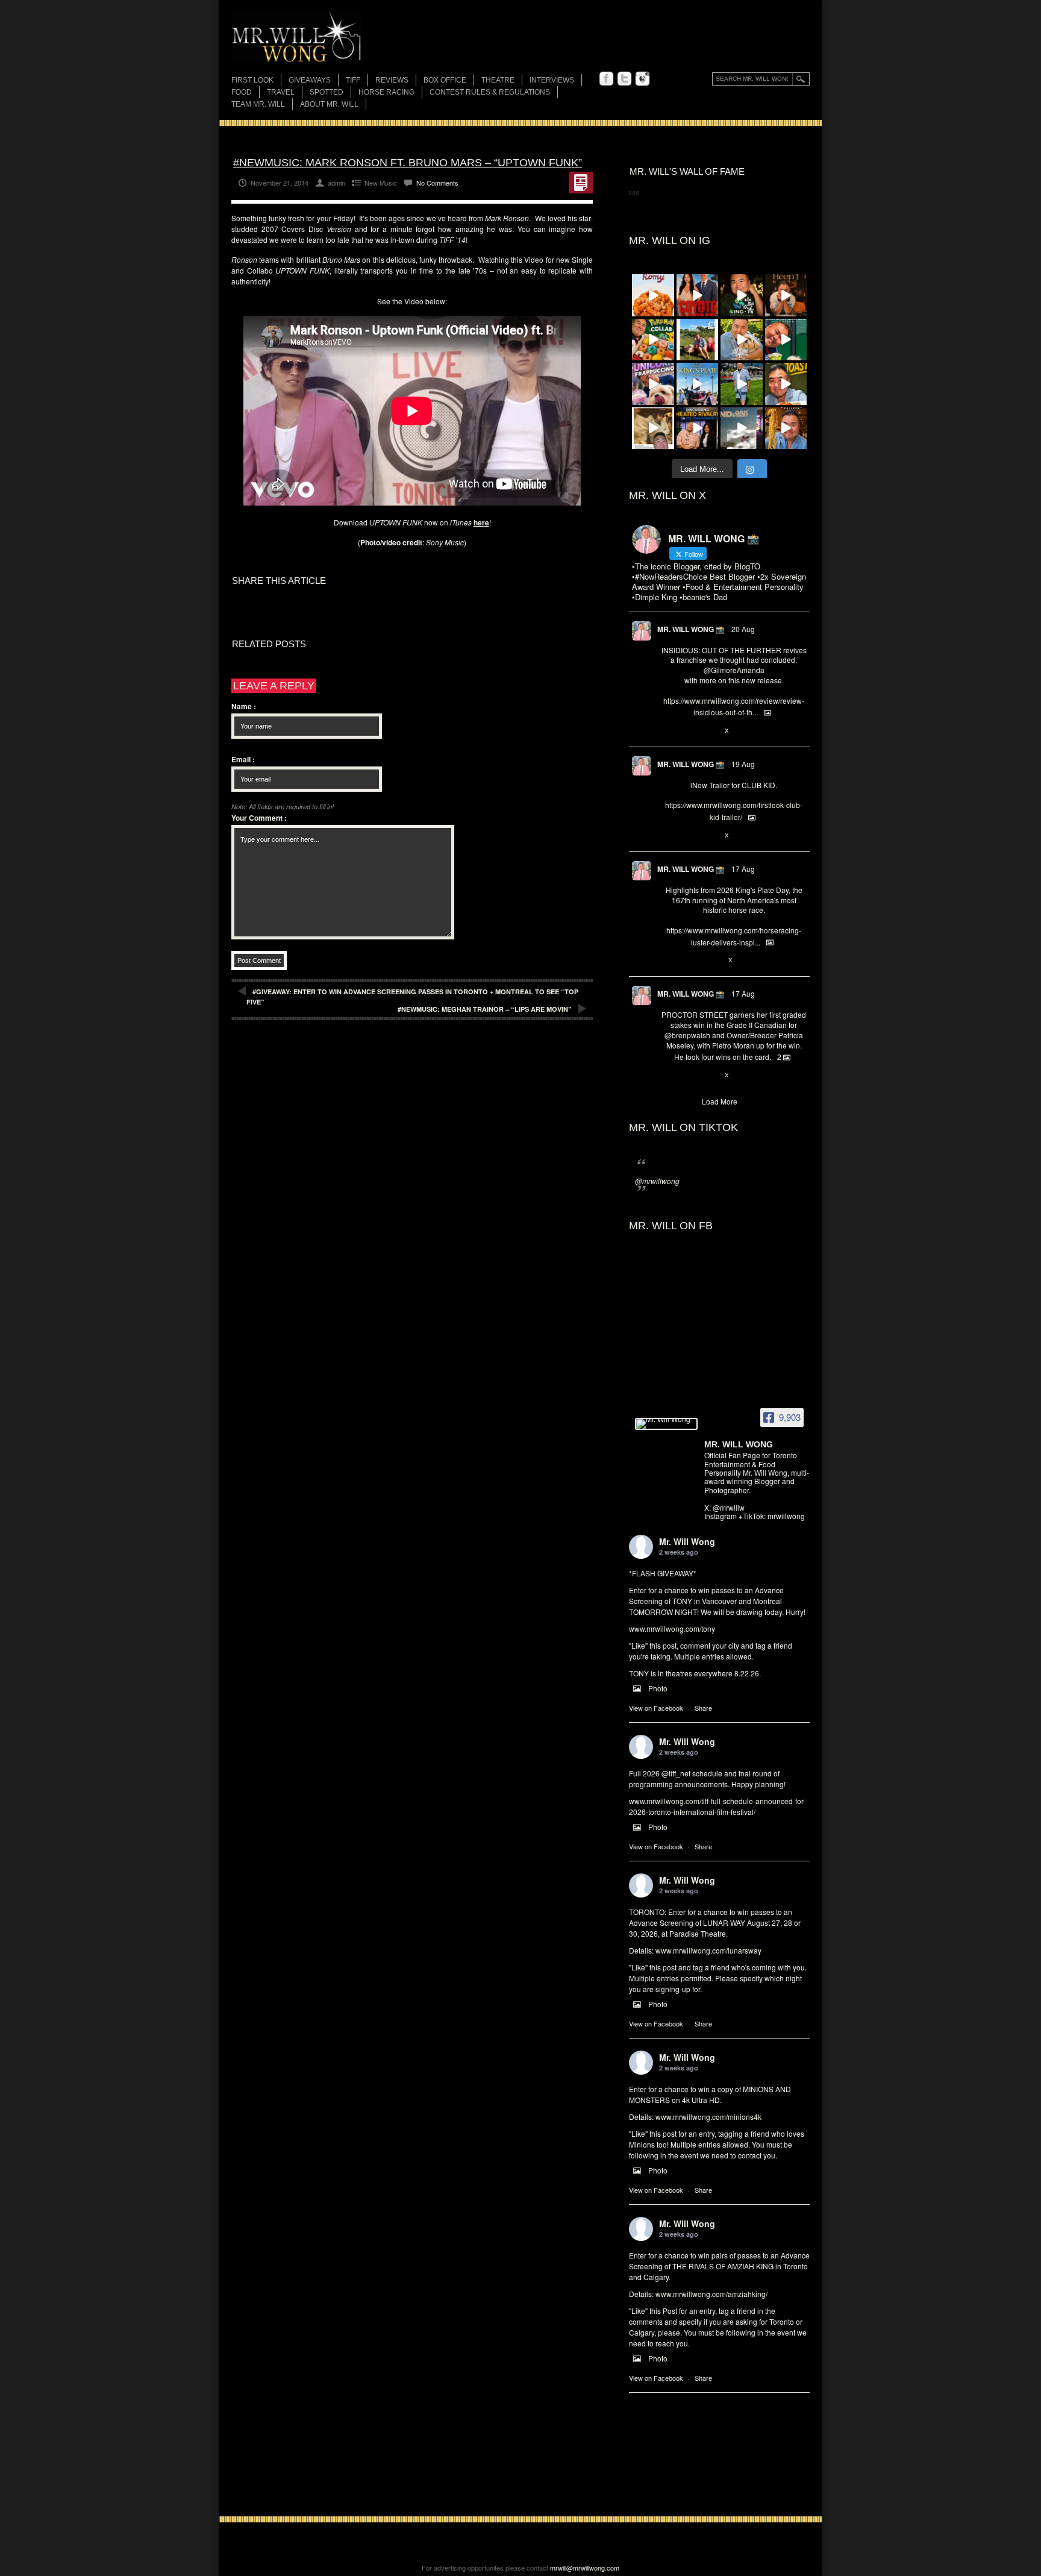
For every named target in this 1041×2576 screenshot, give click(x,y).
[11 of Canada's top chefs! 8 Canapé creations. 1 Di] (742, 340)
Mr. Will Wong (687, 1541)
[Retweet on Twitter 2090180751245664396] (687, 836)
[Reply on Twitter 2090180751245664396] (667, 836)
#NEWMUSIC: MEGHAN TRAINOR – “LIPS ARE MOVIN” (485, 1009)
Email (243, 759)
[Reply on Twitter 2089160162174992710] (667, 961)
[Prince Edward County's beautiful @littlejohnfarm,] (698, 340)
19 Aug (743, 764)
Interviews (552, 80)
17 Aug (743, 869)
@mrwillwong (657, 1181)
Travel (281, 92)
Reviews (392, 81)
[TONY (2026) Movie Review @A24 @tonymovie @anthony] (653, 428)
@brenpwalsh (687, 1035)
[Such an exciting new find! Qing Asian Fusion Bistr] (742, 295)
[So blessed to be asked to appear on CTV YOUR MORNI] (698, 428)
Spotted (327, 92)
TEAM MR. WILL (258, 104)
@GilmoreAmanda (734, 670)
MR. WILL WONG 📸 (691, 629)
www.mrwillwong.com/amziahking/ (711, 2294)
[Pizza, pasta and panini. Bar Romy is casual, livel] (653, 295)
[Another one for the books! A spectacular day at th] (698, 384)
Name (244, 706)
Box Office (445, 80)
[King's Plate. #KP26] (742, 384)
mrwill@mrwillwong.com (585, 2568)
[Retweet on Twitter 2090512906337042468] (687, 731)
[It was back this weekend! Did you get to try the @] (653, 384)
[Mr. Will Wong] (666, 1424)
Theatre (498, 80)
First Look (252, 80)
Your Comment (259, 818)
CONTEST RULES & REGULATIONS (490, 92)
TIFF (353, 80)
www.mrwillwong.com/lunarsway (708, 1950)
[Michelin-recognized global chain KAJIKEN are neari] (786, 428)
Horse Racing (386, 92)
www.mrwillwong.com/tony (672, 1628)
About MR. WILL (329, 104)
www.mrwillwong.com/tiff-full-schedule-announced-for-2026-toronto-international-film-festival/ (717, 1806)
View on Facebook (656, 1708)
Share (703, 1708)
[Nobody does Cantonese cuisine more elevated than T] (786, 295)
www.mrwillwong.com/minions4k (708, 2117)
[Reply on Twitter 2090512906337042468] (667, 731)
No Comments (437, 183)
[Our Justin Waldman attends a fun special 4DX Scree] (742, 428)
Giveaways (310, 80)
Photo (658, 1688)
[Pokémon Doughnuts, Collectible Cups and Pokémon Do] (653, 340)
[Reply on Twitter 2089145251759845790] (667, 1076)
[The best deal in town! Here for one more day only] (786, 340)
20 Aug (743, 629)
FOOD (242, 92)
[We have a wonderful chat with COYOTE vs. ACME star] (698, 295)
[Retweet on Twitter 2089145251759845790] (687, 1076)
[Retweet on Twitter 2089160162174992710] (687, 961)
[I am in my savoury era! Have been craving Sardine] (786, 384)
